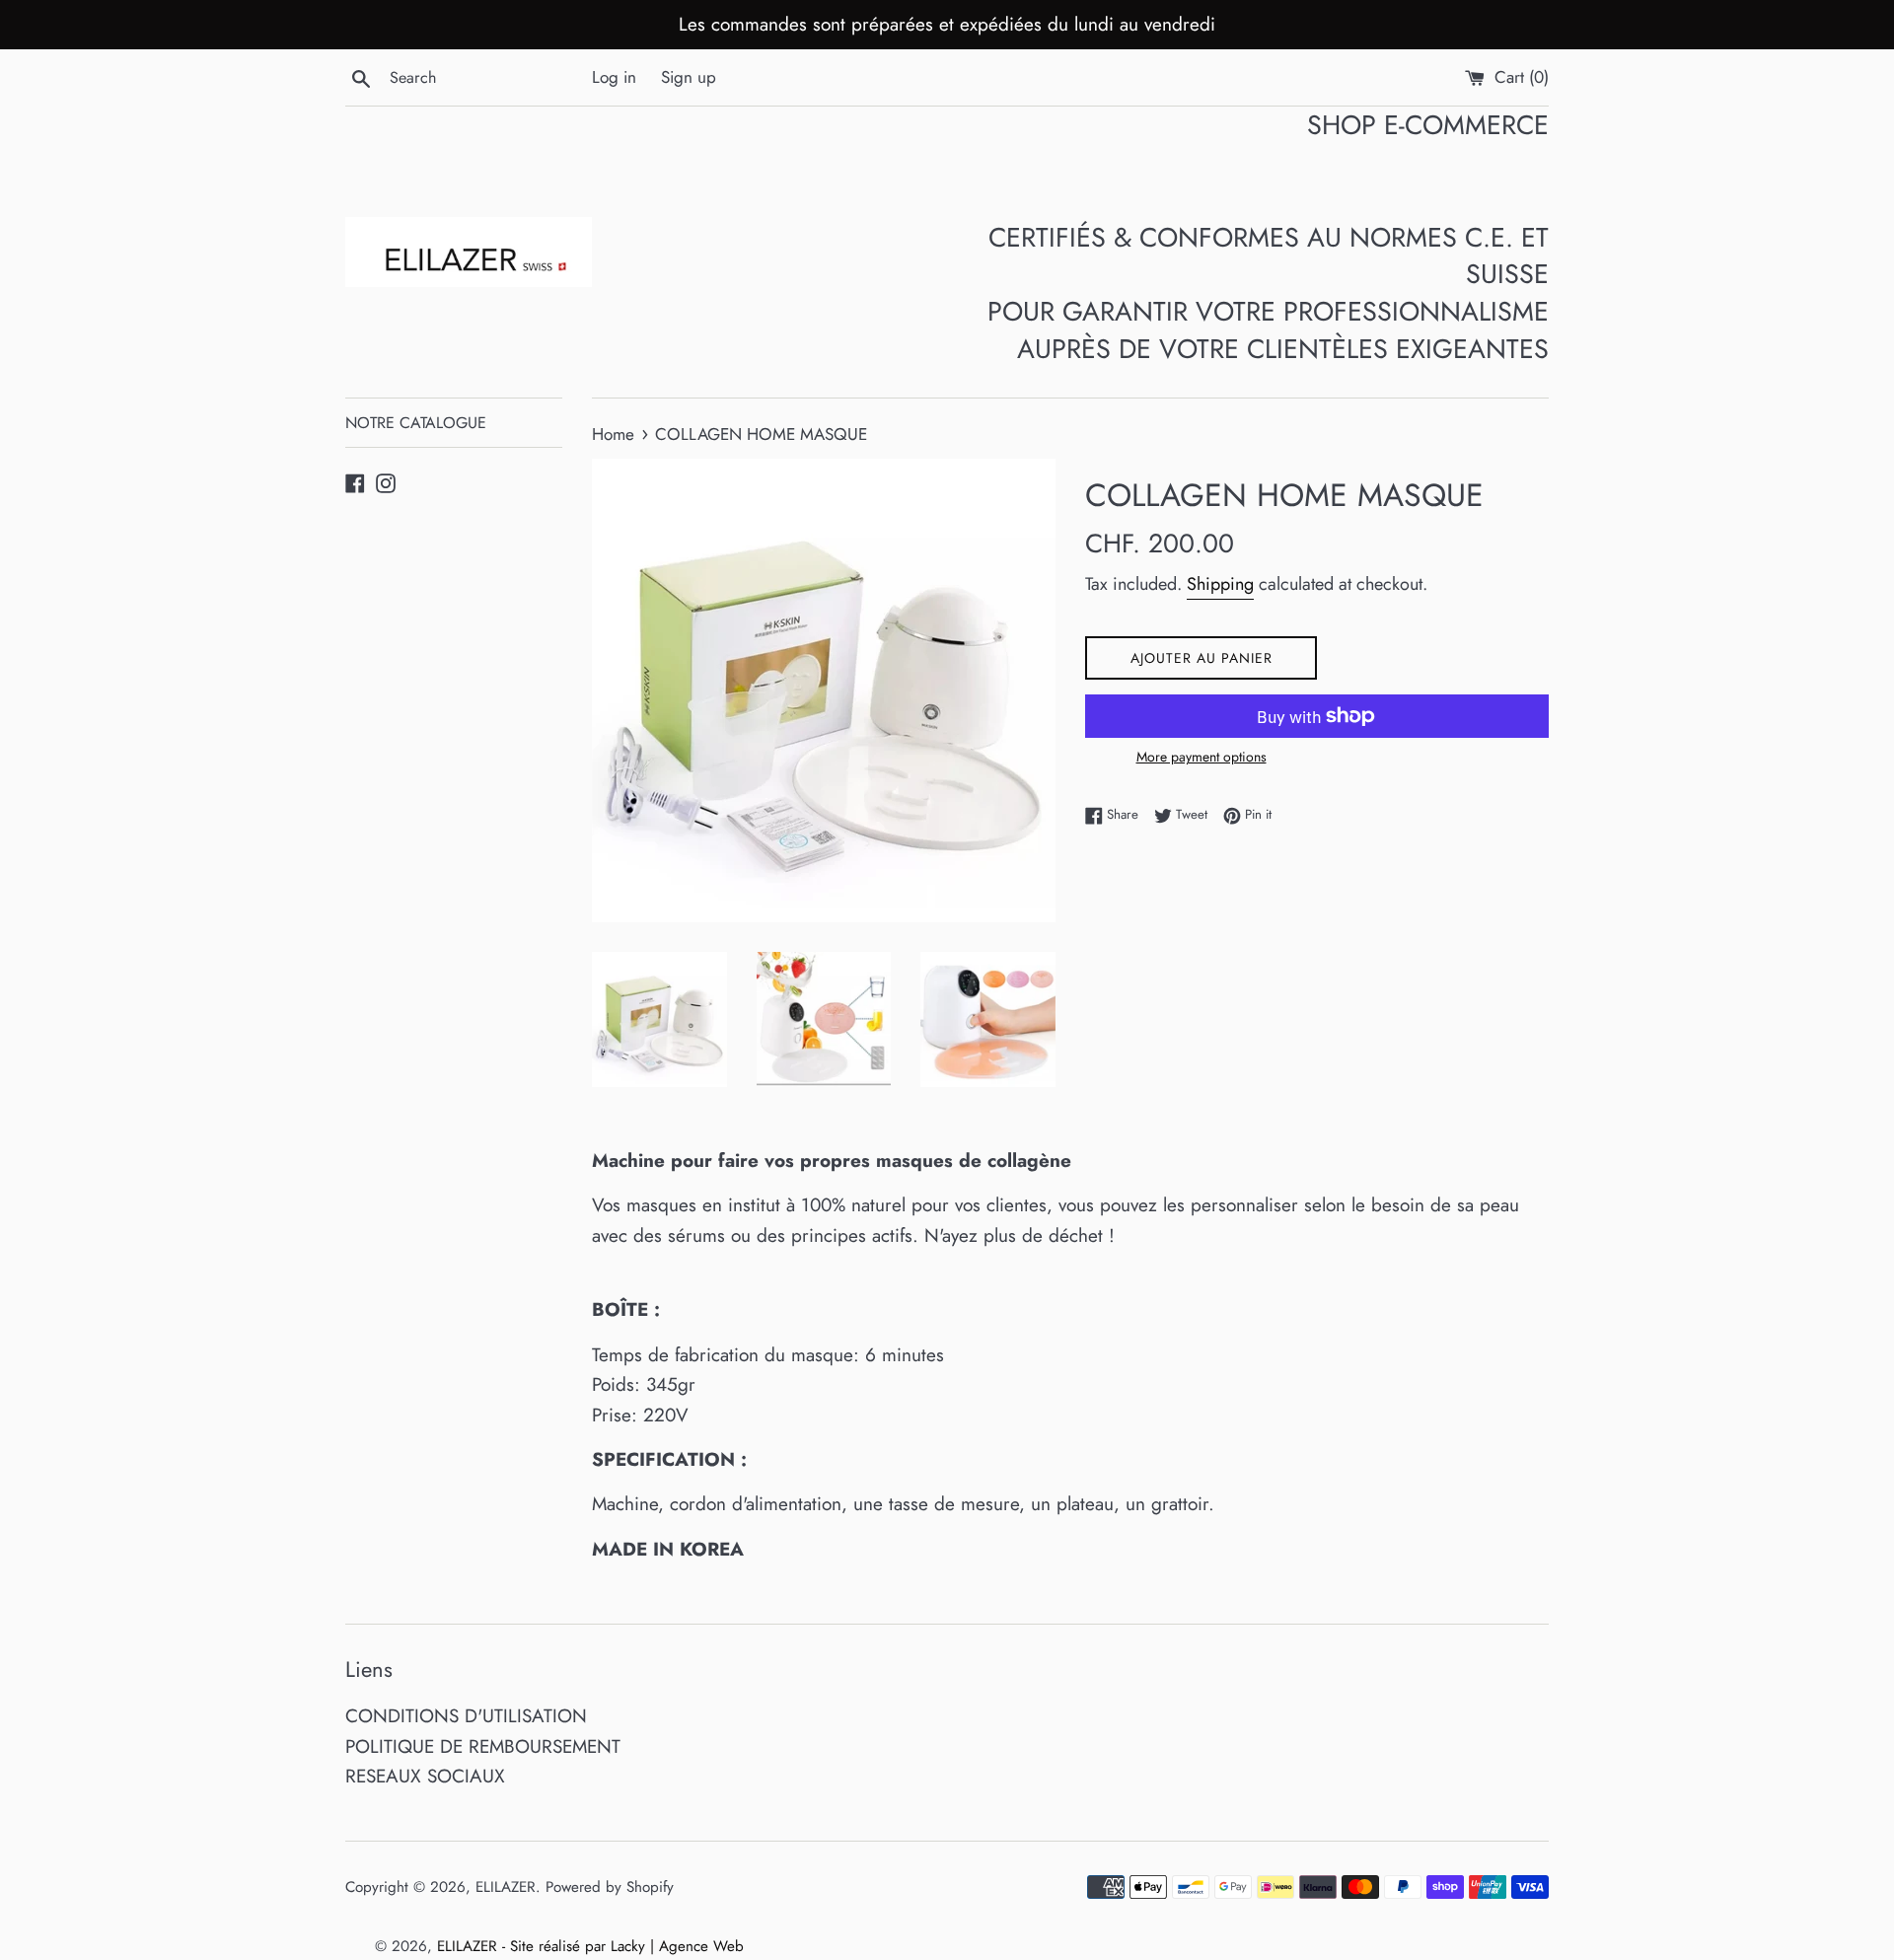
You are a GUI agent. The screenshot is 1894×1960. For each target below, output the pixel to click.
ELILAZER (506, 1887)
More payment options (1202, 757)
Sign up (689, 77)
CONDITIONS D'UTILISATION (466, 1716)
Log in (614, 77)
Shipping (1220, 584)
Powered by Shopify (610, 1887)
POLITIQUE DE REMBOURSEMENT (483, 1746)
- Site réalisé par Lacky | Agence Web (623, 1946)
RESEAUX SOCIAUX (425, 1776)
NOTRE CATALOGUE (416, 423)
